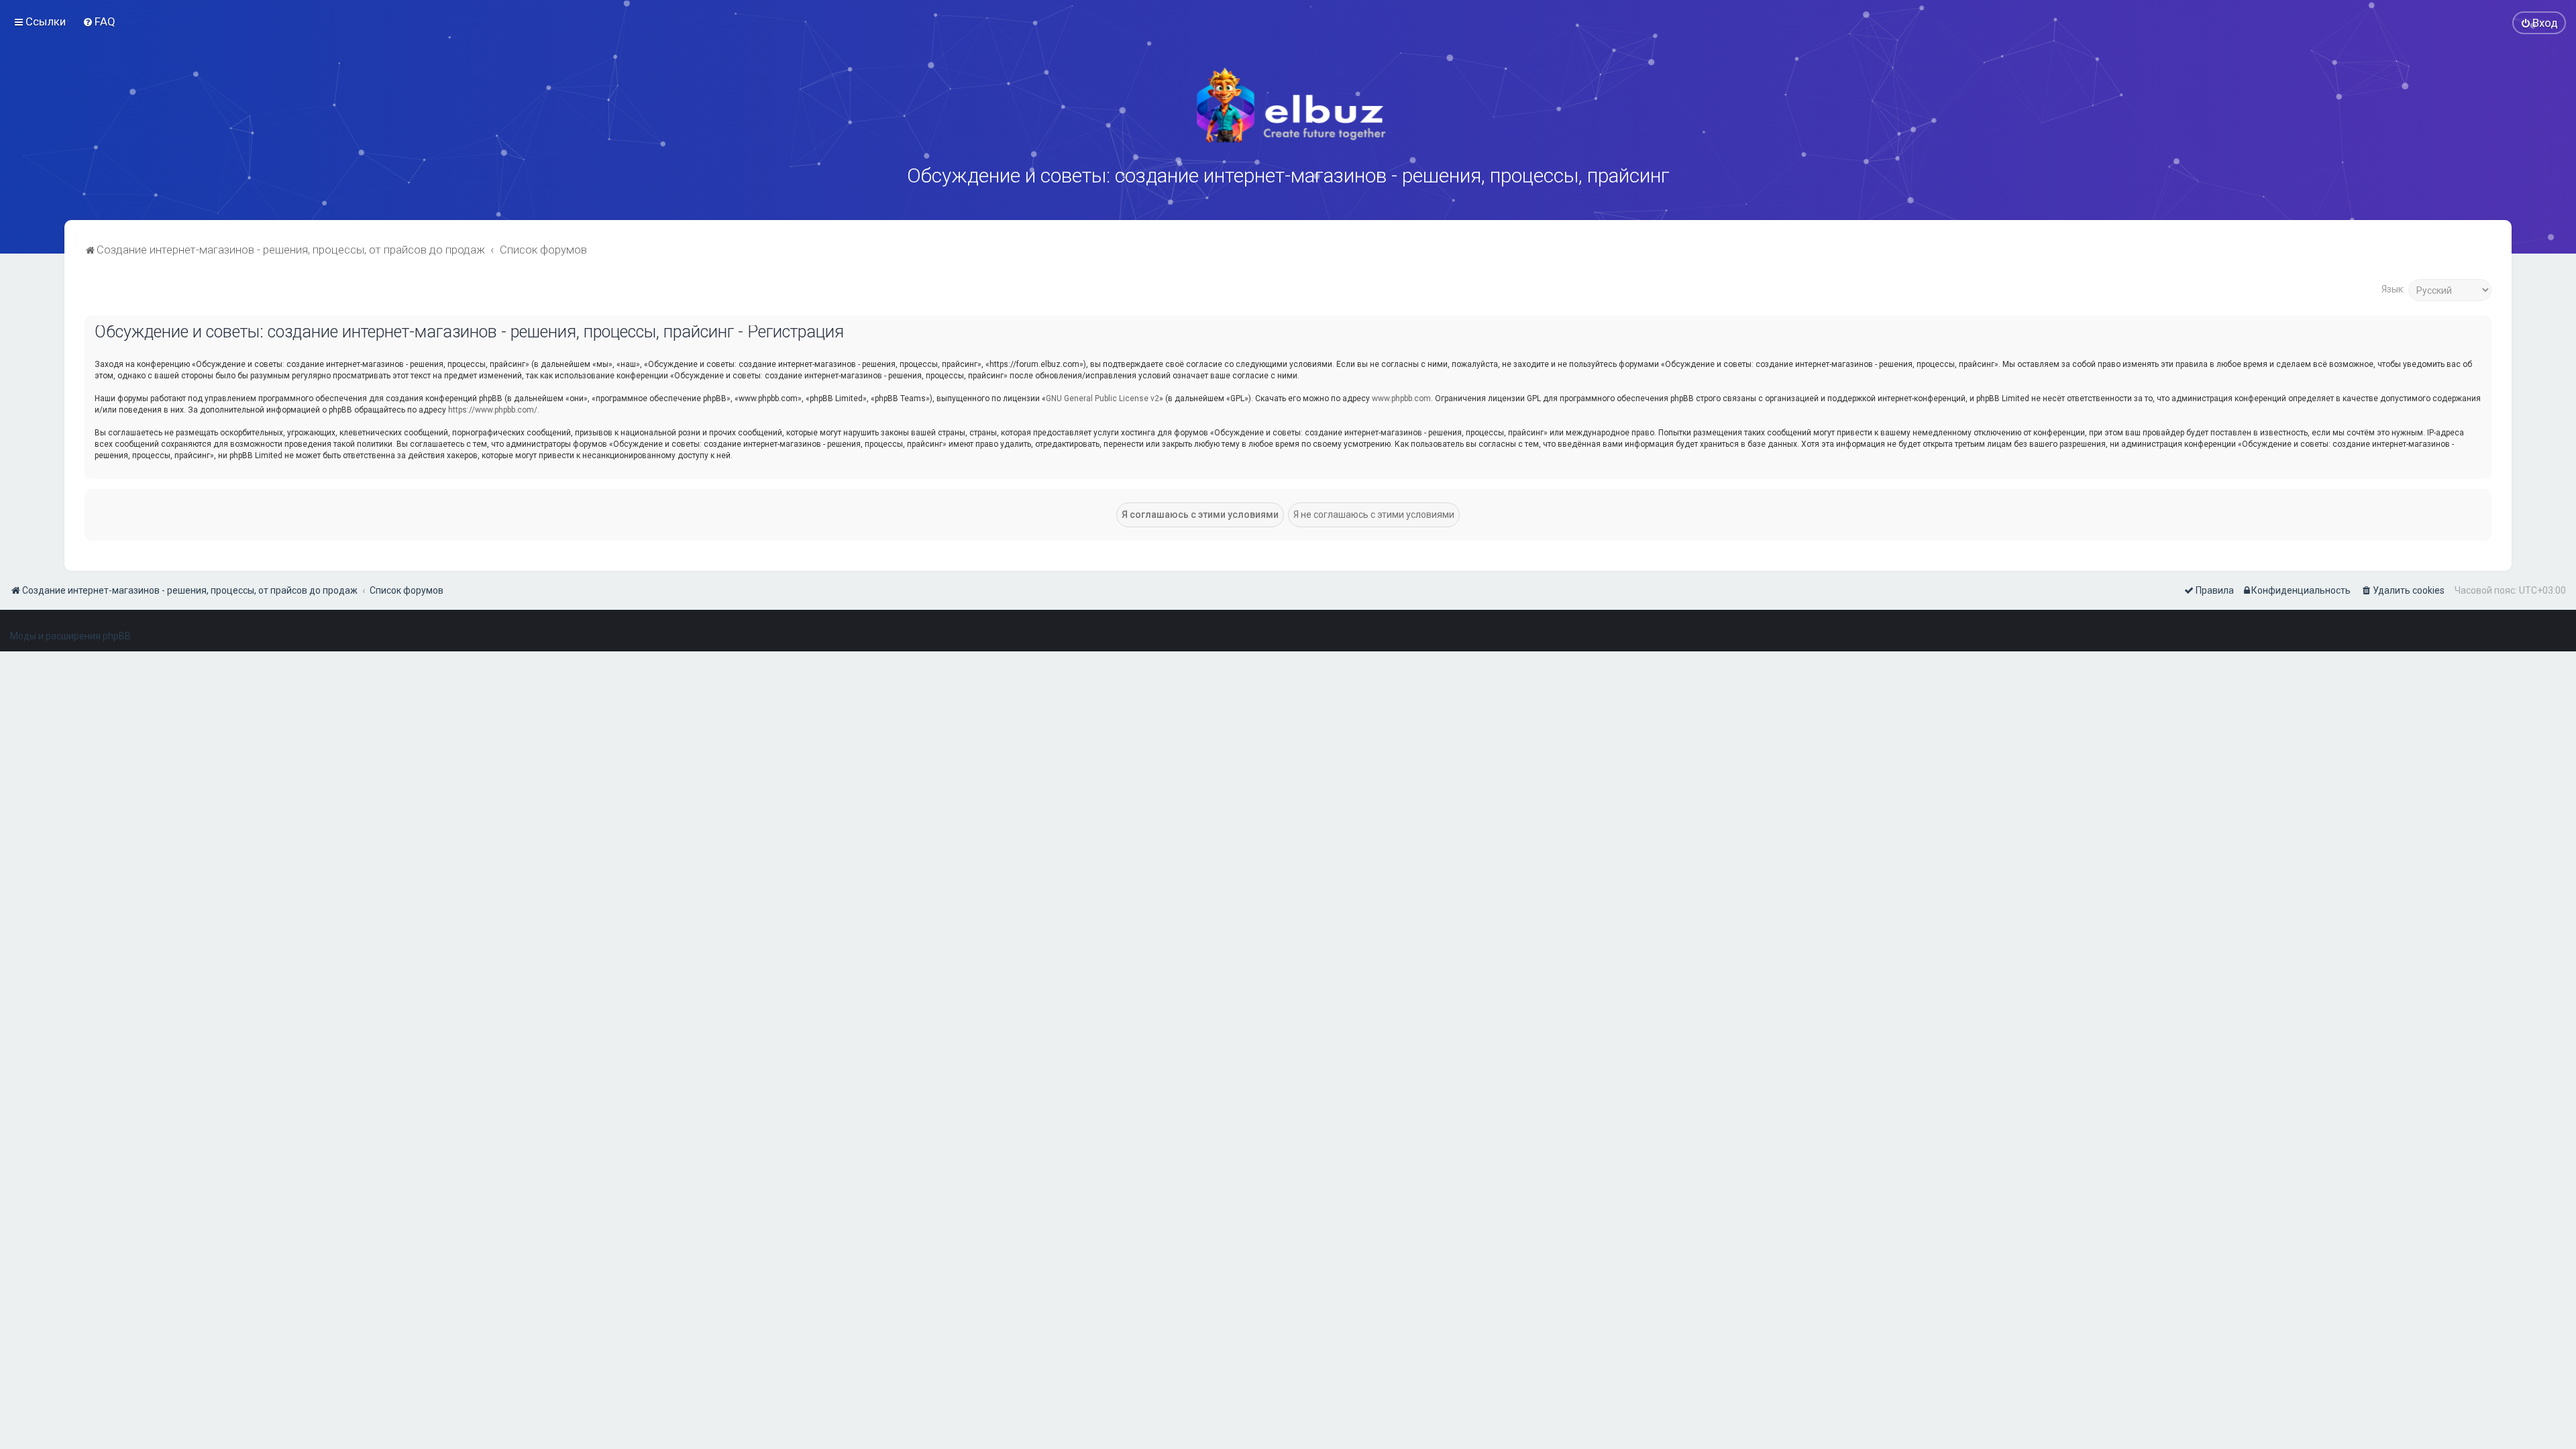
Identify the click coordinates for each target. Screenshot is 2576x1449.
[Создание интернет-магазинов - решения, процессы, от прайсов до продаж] (1288, 105)
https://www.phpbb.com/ (493, 410)
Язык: (2393, 289)
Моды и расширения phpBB (70, 636)
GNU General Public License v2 (1103, 398)
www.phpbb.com (1401, 398)
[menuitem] (99, 21)
